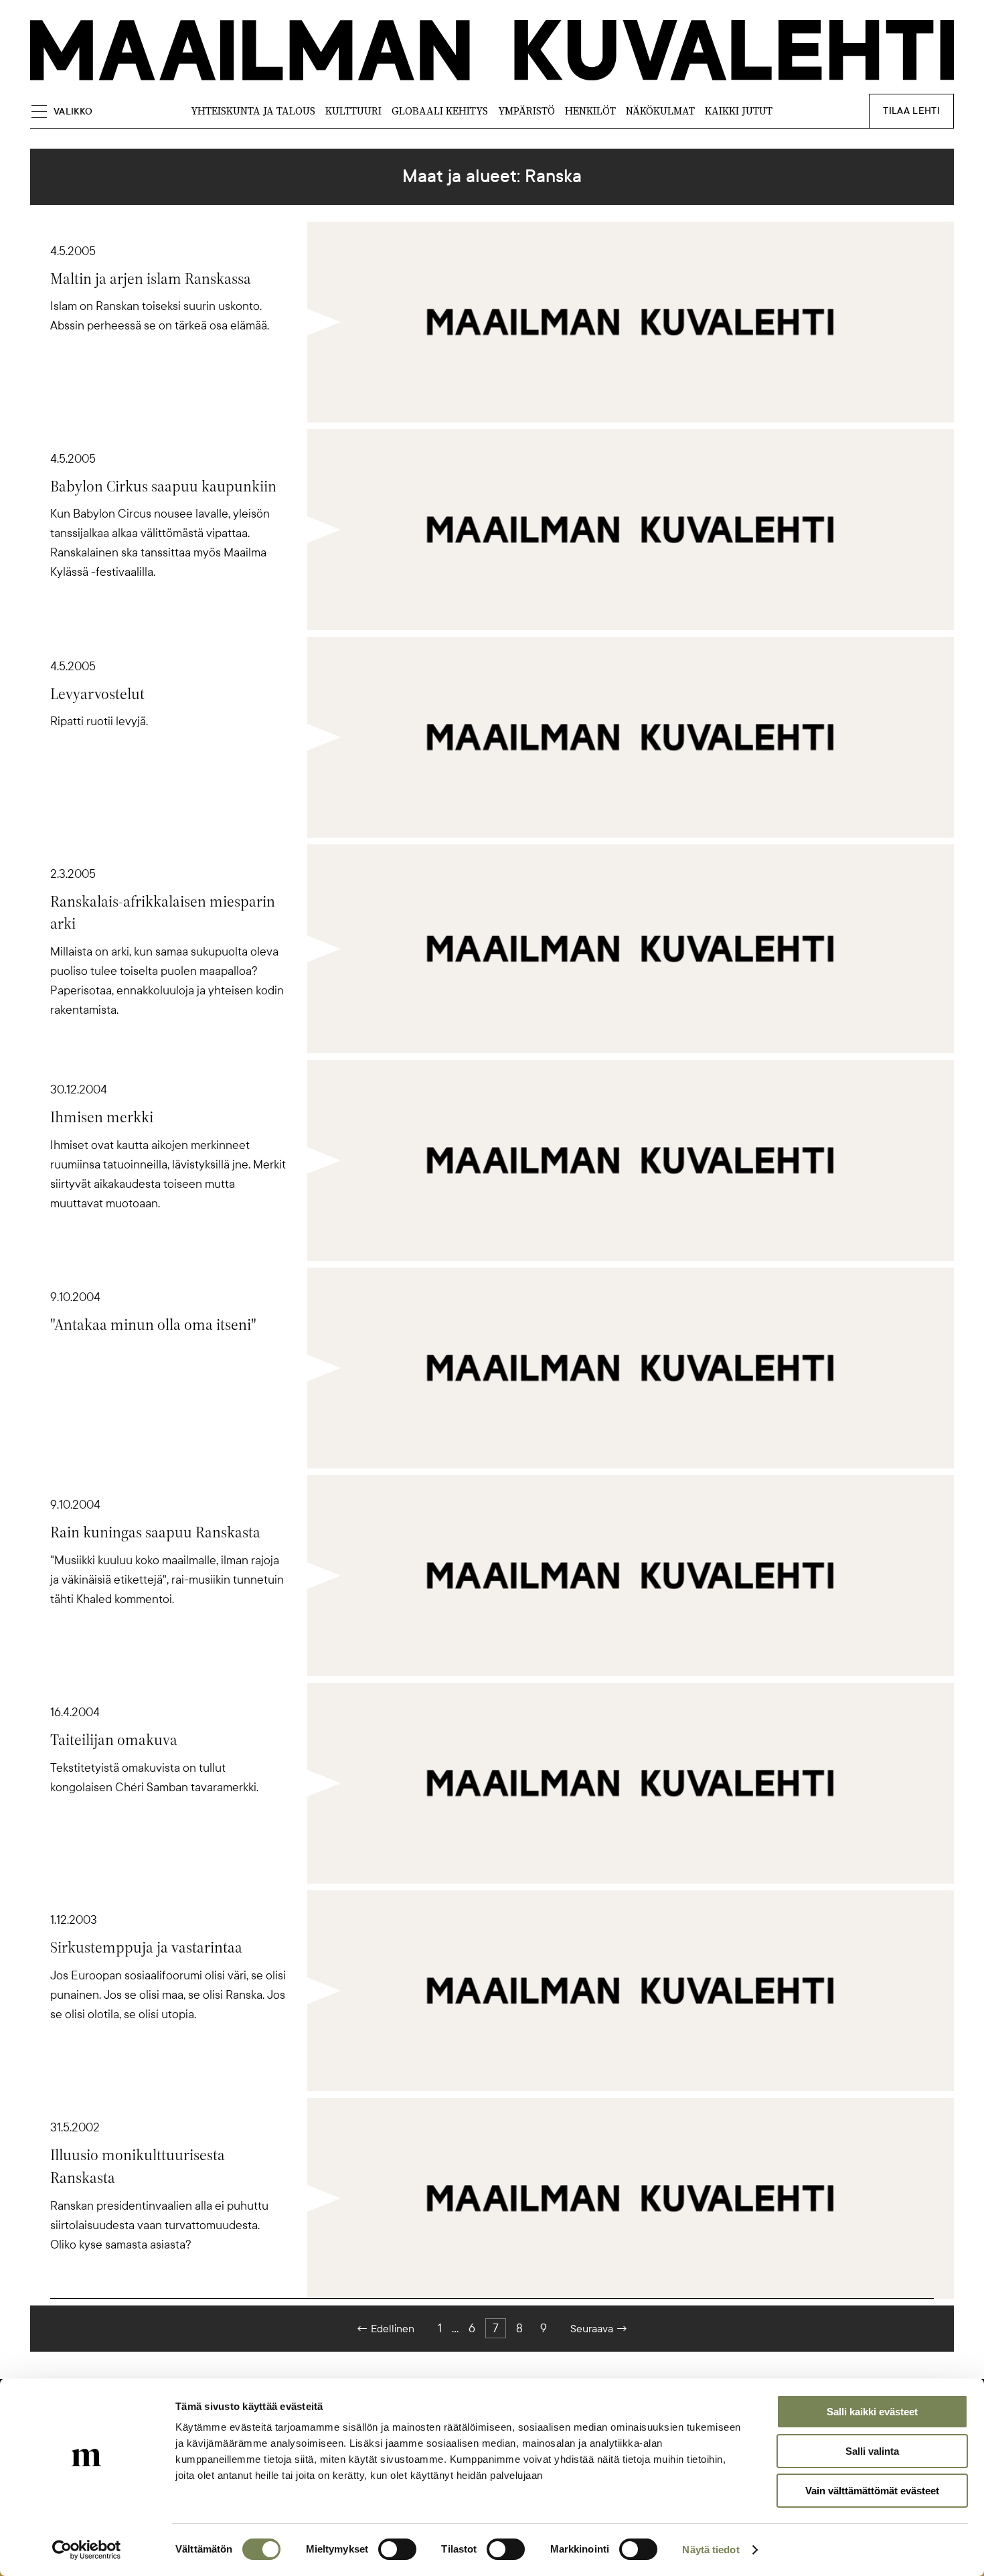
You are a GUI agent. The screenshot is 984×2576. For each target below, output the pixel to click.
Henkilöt (590, 111)
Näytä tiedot (711, 2550)
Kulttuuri (353, 111)
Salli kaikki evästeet (872, 2412)
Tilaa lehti (911, 111)
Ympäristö (526, 111)
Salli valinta (872, 2451)
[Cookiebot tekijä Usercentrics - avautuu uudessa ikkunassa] (87, 2550)
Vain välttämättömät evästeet (872, 2491)
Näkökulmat (660, 111)
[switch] (397, 2549)
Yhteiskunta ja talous (253, 111)
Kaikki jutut (739, 111)
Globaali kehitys (440, 111)
